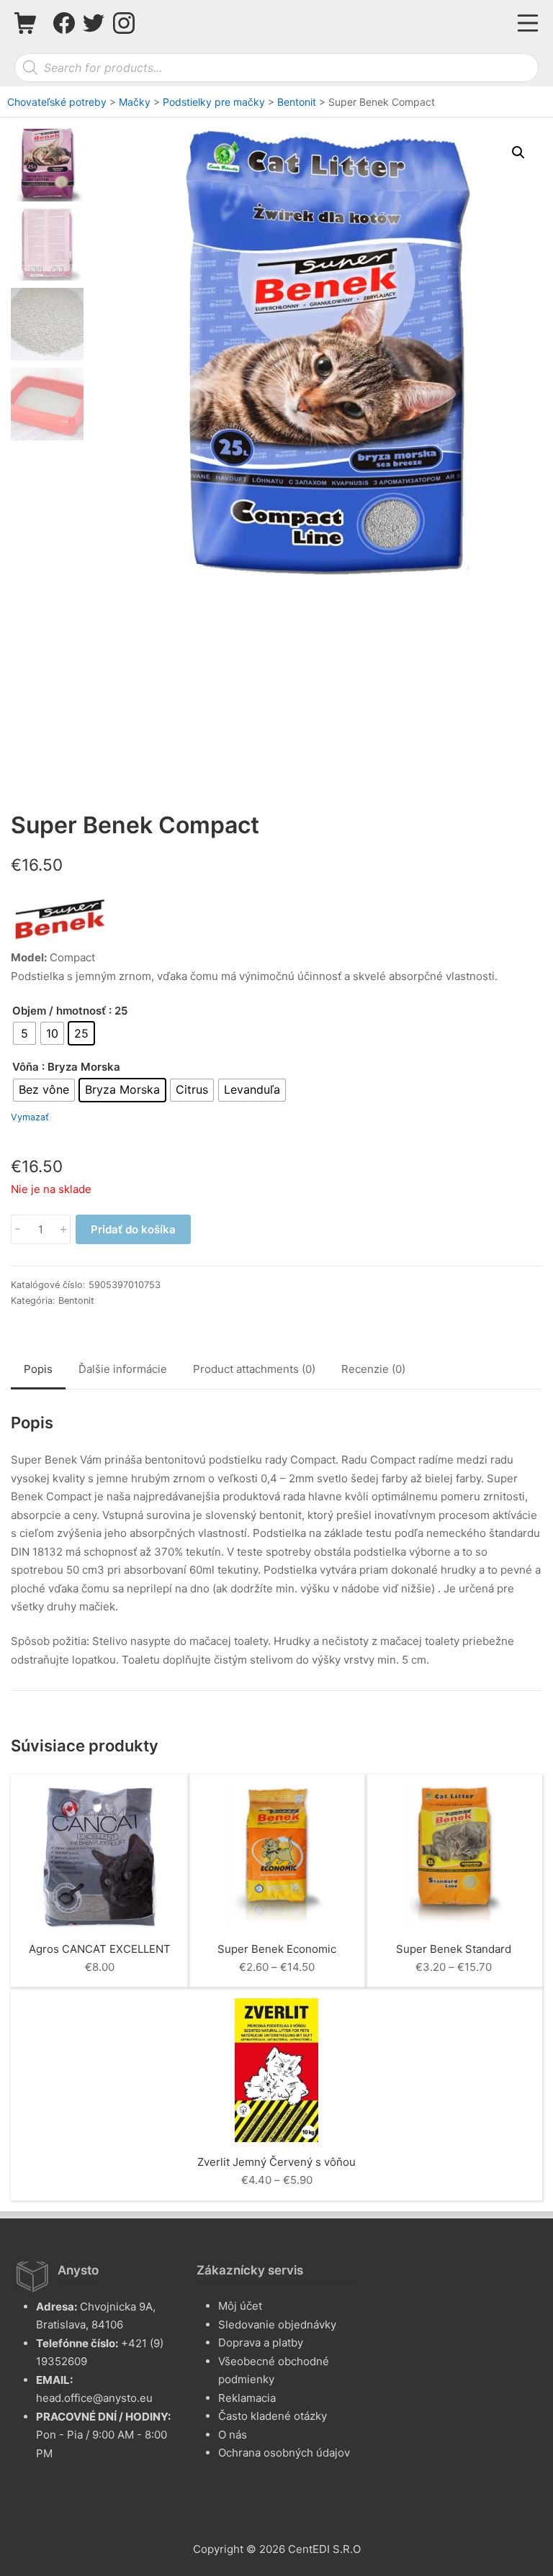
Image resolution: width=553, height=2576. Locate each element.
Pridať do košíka (133, 1229)
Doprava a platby (261, 2343)
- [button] (18, 1229)
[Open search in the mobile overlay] (276, 68)
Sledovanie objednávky (277, 2325)
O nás (233, 2435)
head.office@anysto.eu (94, 2398)
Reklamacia (247, 2398)
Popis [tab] (38, 1369)
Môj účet (240, 2306)
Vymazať (30, 1118)
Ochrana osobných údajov (284, 2453)
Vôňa (26, 1067)
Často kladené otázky (273, 2416)
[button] (518, 153)
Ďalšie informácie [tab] (123, 1369)
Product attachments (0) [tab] (254, 1369)
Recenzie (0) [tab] (373, 1369)
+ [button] (63, 1229)
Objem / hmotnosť (59, 1011)
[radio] (24, 1033)
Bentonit (76, 1301)
